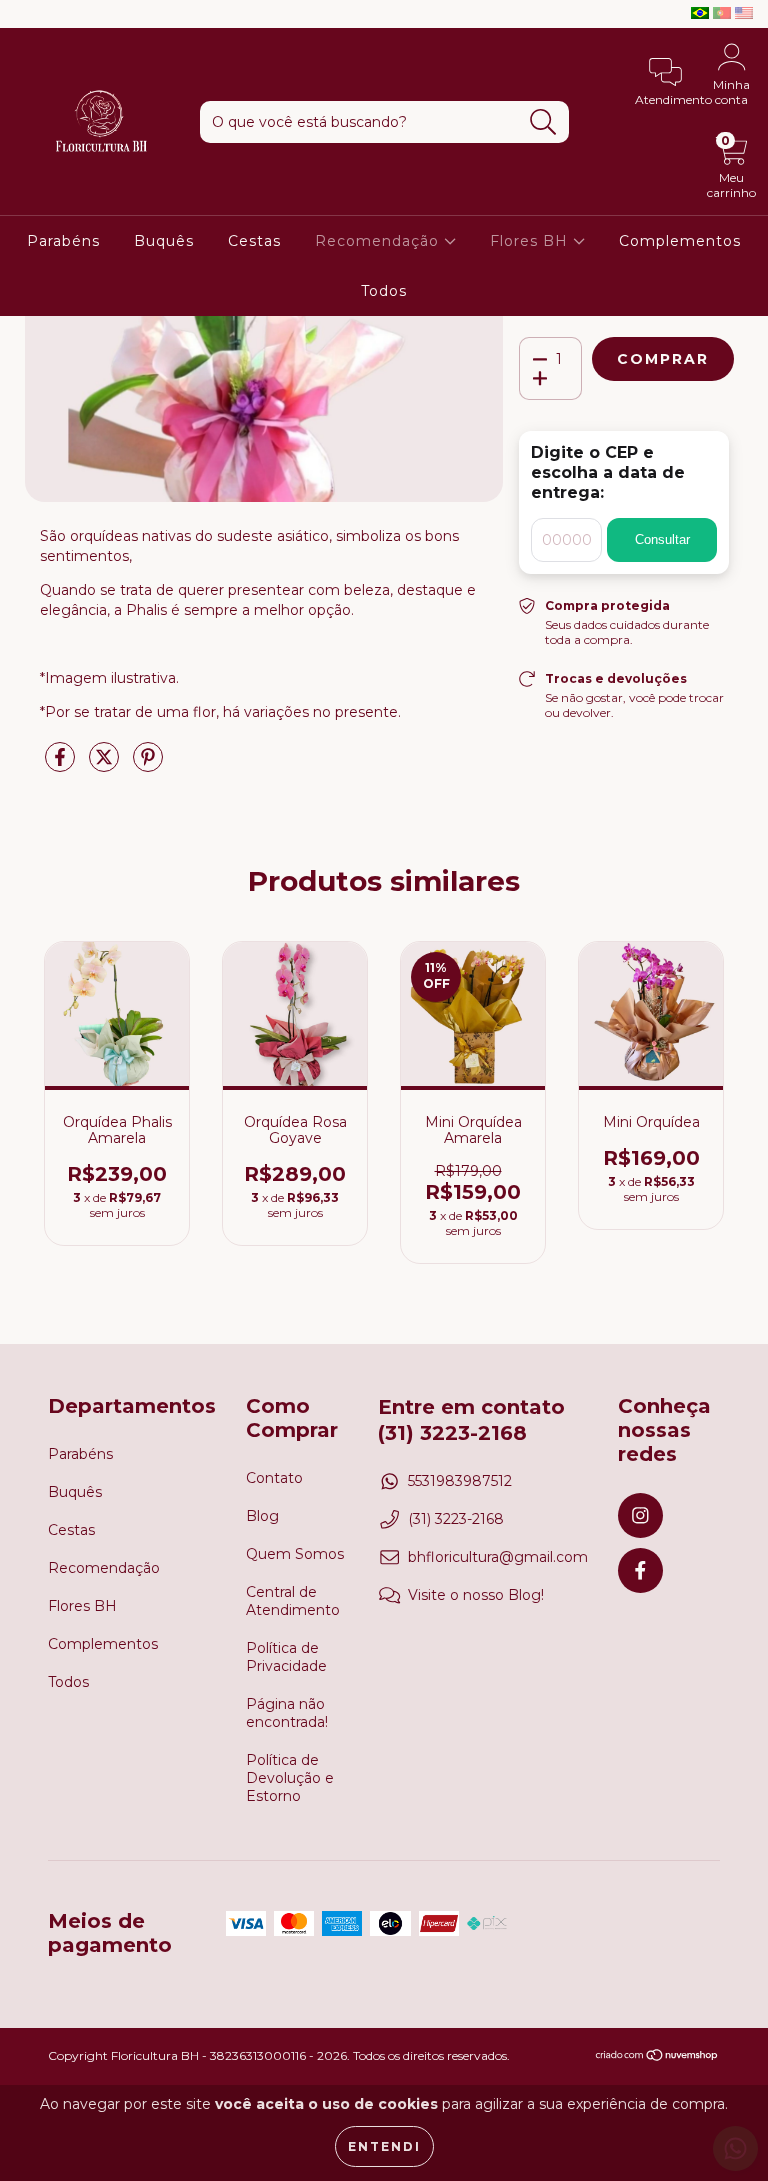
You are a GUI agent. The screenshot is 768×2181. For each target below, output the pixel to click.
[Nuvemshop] (657, 2057)
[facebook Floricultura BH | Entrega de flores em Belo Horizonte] (58, 14)
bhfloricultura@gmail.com (498, 1557)
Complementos (680, 241)
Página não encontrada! (287, 1713)
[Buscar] (543, 122)
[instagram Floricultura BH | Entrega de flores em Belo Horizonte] (30, 14)
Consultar (662, 539)
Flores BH (531, 241)
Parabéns (63, 241)
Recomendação (379, 241)
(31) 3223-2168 (456, 1519)
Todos (384, 291)
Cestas (254, 241)
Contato (274, 1478)
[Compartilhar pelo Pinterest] (148, 765)
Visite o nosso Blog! (476, 1595)
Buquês (164, 241)
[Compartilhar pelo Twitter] (106, 765)
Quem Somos (295, 1554)
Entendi (384, 2146)
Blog (262, 1516)
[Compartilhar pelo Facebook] (62, 765)
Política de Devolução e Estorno (290, 1778)
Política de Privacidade (286, 1657)
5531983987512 (460, 1481)
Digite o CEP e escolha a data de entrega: (608, 472)
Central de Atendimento (293, 1601)
